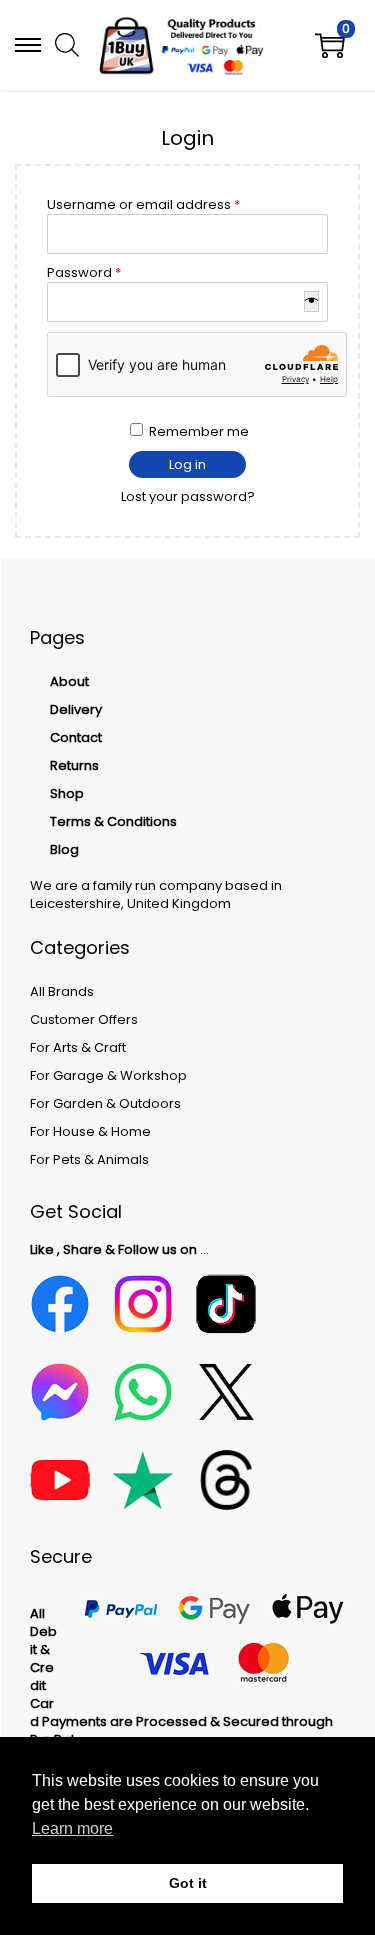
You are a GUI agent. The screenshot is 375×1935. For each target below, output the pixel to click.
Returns (74, 765)
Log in (187, 464)
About (69, 681)
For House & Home (90, 1131)
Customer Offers (84, 1019)
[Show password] (311, 301)
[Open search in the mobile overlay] (65, 44)
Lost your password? (188, 496)
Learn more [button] (72, 1828)
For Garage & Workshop (108, 1075)
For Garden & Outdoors (105, 1103)
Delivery (76, 709)
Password (113, 273)
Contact (76, 737)
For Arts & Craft (78, 1047)
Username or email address (173, 205)
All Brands (62, 991)
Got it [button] (188, 1883)
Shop (67, 793)
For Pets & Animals (89, 1159)
